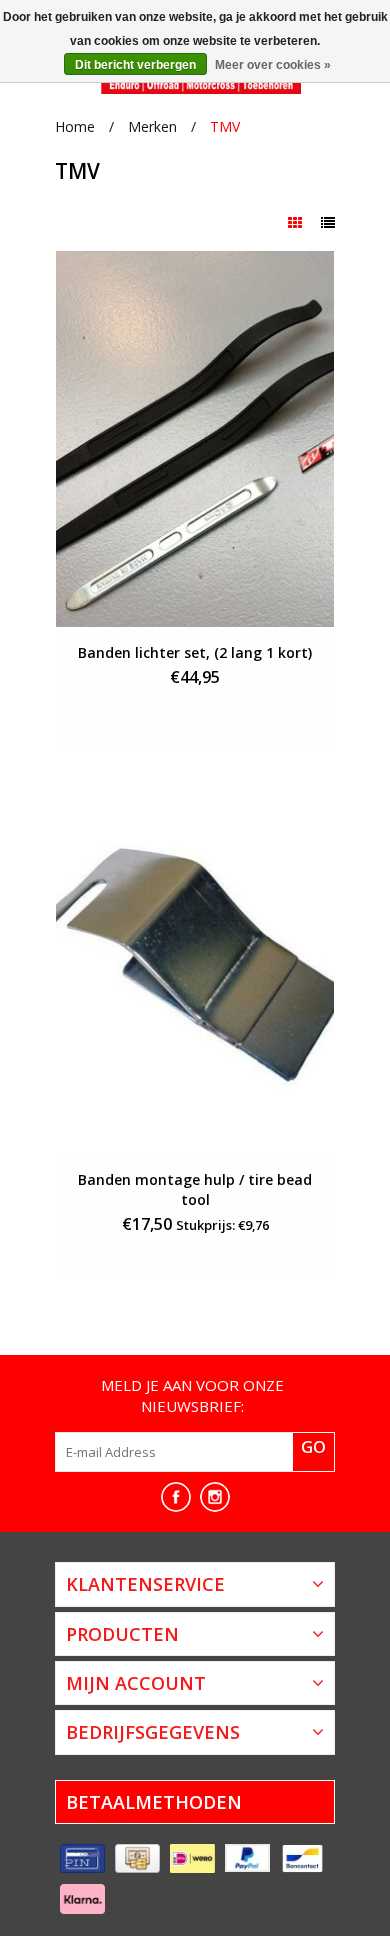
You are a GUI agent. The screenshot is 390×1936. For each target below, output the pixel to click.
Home (75, 126)
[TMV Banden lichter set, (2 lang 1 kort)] (195, 439)
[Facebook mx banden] (176, 1497)
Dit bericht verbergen (135, 65)
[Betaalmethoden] (82, 1859)
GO (313, 1447)
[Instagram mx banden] (215, 1497)
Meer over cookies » (273, 65)
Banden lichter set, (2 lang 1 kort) (195, 652)
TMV (225, 126)
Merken (152, 126)
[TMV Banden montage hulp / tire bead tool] (195, 967)
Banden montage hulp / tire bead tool (195, 1189)
